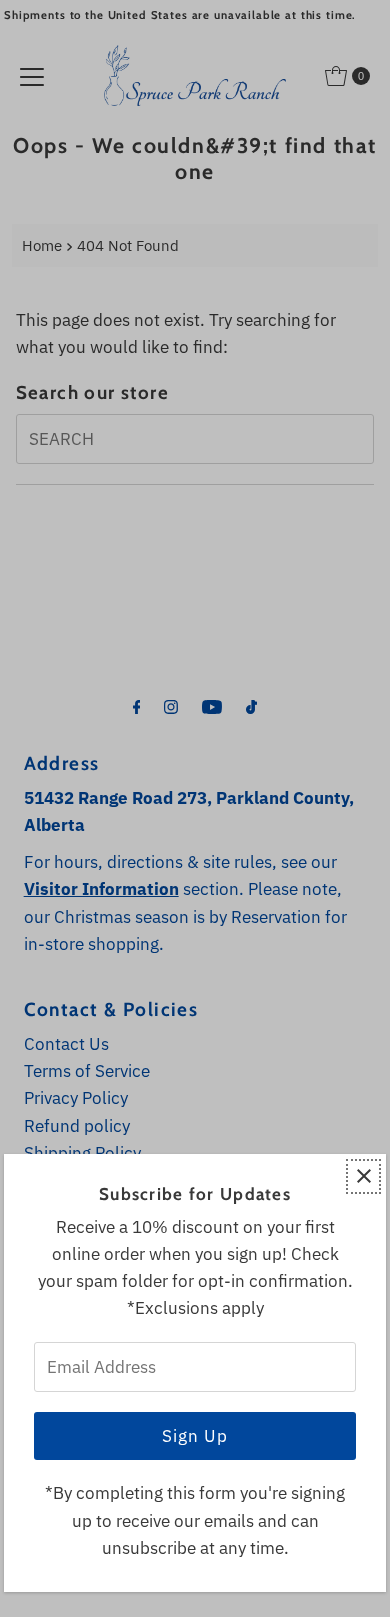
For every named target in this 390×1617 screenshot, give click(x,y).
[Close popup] (363, 1176)
